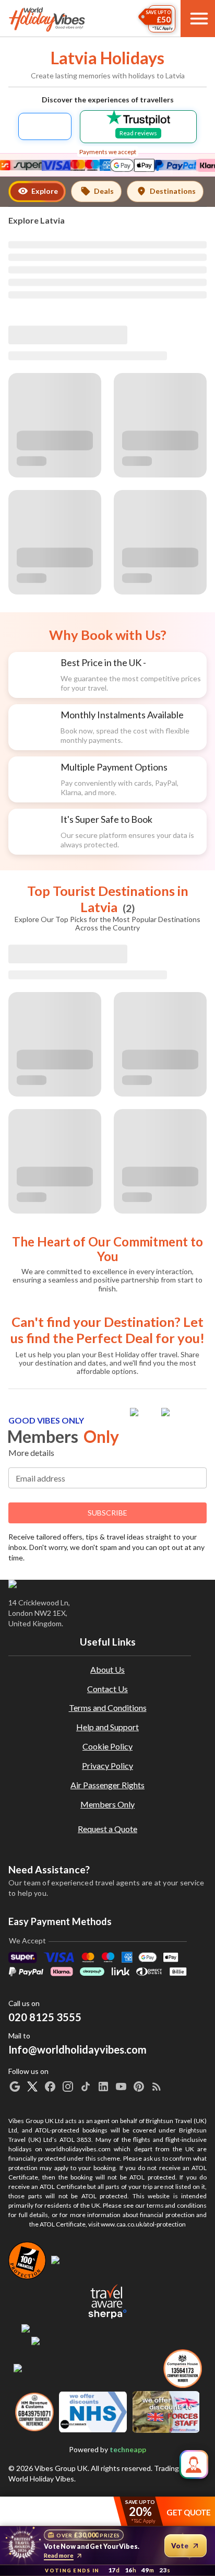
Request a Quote (107, 1829)
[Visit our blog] (157, 2087)
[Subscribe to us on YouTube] (121, 2087)
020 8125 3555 (45, 2017)
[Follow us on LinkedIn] (103, 2087)
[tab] (37, 191)
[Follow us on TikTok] (86, 2087)
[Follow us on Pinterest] (139, 2087)
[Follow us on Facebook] (50, 2087)
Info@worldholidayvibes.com (77, 2043)
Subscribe (107, 1513)
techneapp (128, 2449)
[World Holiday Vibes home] (47, 19)
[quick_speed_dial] (194, 2464)
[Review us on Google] (15, 2087)
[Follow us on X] (32, 2087)
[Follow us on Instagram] (68, 2087)
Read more (59, 2555)
